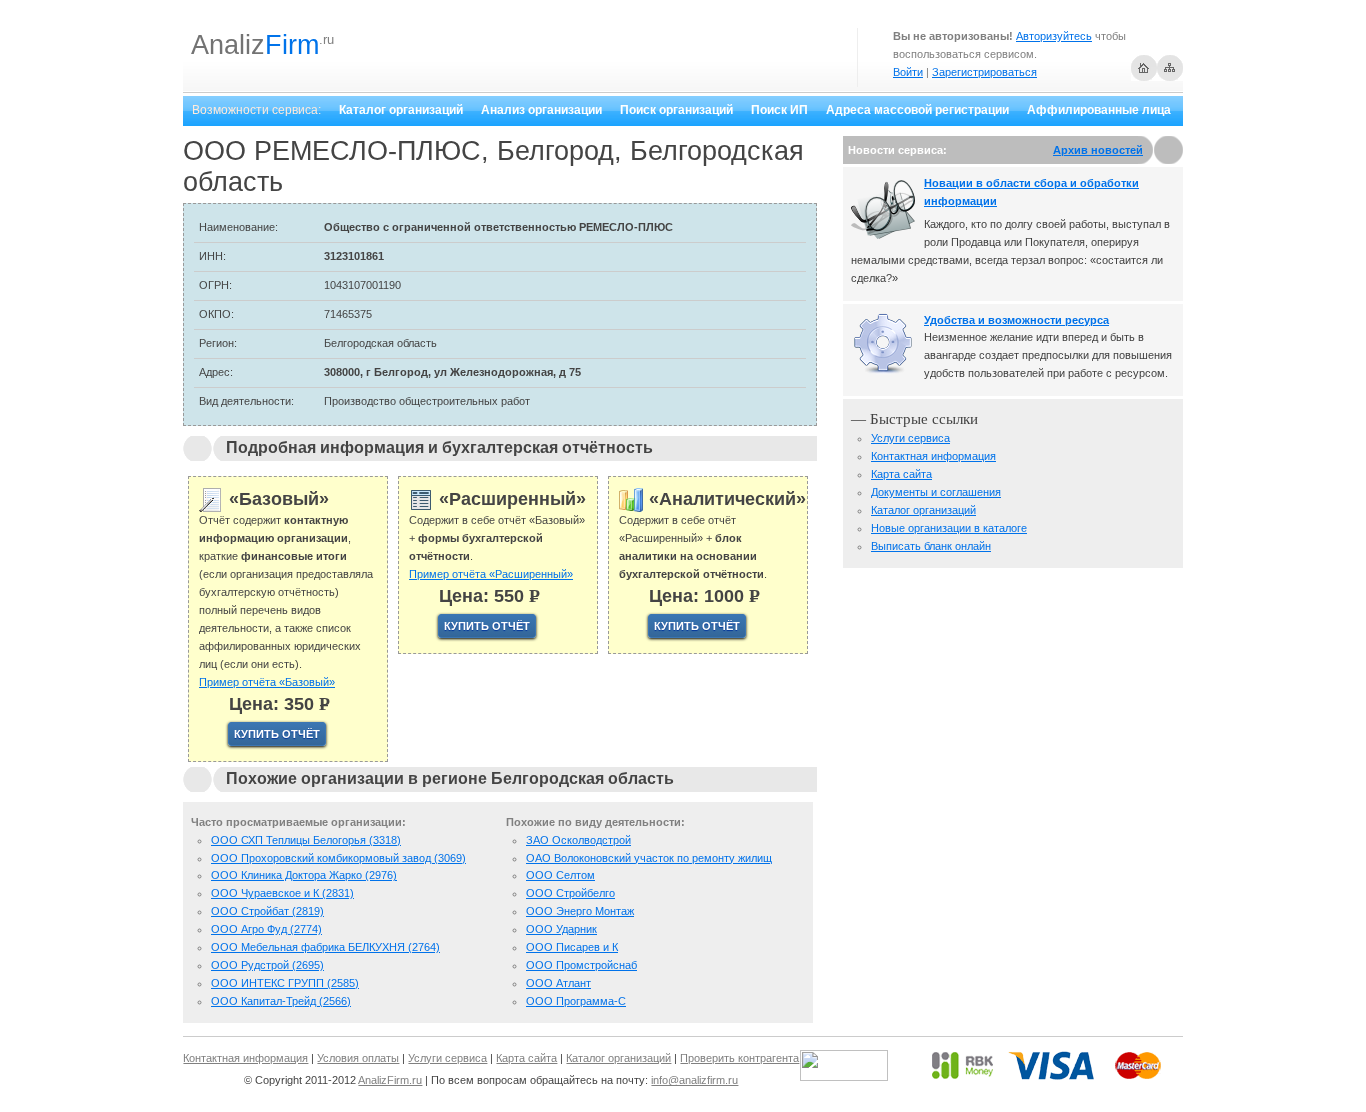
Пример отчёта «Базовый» (267, 682)
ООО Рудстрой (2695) (267, 965)
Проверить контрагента (739, 1058)
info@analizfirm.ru (694, 1080)
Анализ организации (541, 110)
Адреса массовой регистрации (917, 110)
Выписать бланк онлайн (931, 546)
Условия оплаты (358, 1058)
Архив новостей (1098, 150)
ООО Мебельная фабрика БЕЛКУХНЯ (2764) (325, 947)
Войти (908, 72)
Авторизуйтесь (1054, 36)
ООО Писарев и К (572, 947)
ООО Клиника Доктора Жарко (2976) (304, 875)
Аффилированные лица (1099, 110)
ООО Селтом (560, 875)
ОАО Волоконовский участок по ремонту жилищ (649, 858)
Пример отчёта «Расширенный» (491, 574)
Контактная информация (933, 456)
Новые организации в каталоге (949, 528)
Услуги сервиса (910, 438)
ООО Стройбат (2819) (267, 911)
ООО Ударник (561, 929)
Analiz (255, 45)
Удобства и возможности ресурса (1016, 320)
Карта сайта (901, 474)
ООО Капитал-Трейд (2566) (281, 1001)
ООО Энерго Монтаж (580, 911)
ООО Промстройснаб (581, 965)
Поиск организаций (676, 110)
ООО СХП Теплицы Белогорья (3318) (306, 840)
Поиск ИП (779, 110)
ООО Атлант (558, 983)
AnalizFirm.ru (390, 1080)
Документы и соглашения (936, 492)
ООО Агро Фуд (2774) (266, 929)
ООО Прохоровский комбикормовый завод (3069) (338, 858)
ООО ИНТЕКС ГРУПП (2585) (285, 983)
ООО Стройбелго (570, 893)
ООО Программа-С (576, 1001)
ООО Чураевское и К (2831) (282, 893)
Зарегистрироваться (984, 72)
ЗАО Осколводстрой (578, 840)
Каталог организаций (401, 110)
